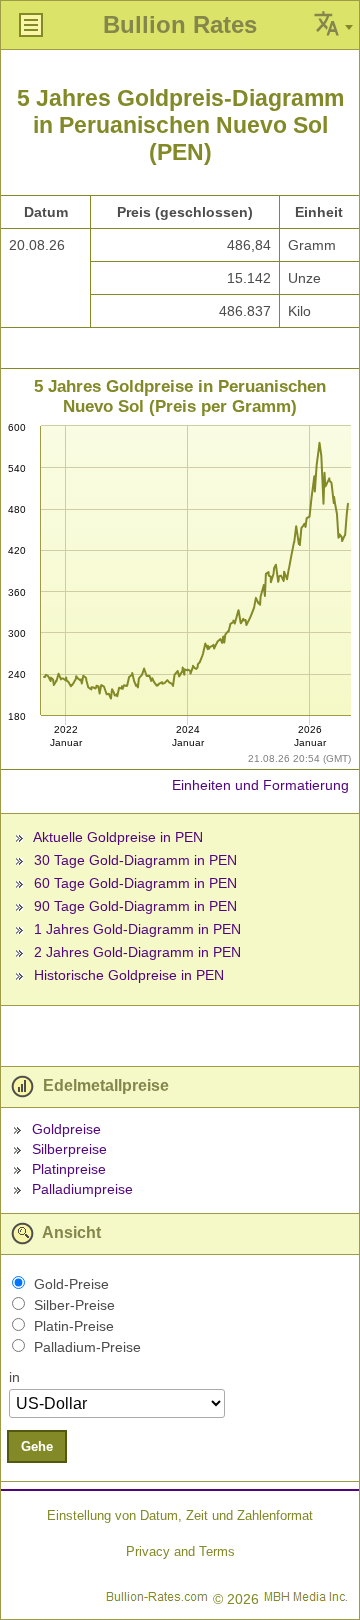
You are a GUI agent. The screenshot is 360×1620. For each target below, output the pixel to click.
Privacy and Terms (180, 1551)
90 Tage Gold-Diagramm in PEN (135, 906)
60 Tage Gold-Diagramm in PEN (135, 883)
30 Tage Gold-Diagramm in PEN (135, 860)
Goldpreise (66, 1129)
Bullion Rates (180, 24)
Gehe (37, 1446)
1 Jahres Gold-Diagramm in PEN (137, 929)
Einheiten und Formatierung (260, 785)
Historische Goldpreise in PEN (129, 975)
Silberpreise (69, 1149)
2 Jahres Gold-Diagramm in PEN (137, 952)
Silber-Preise (74, 1305)
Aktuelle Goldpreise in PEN (118, 837)
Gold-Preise (71, 1284)
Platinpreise (69, 1169)
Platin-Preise (74, 1326)
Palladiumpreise (82, 1189)
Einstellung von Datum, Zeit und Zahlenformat (180, 1515)
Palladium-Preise (87, 1347)
